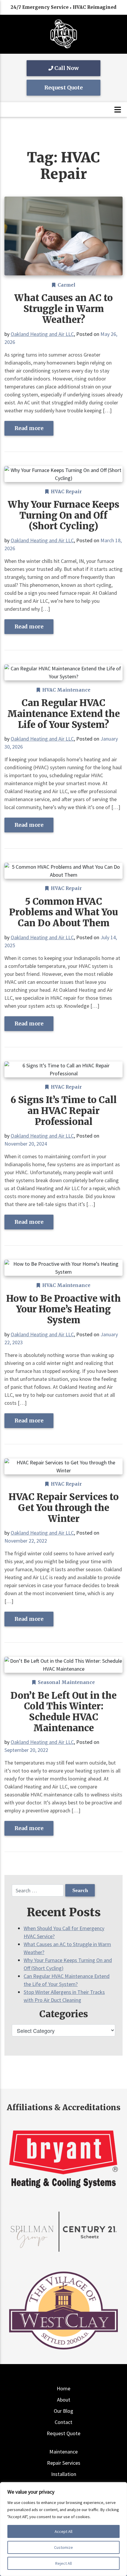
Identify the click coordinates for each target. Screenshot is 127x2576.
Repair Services (64, 2463)
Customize (63, 2547)
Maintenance (63, 2452)
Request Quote (63, 88)
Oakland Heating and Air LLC (42, 334)
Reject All (63, 2563)
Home (63, 2388)
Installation (64, 2474)
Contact (63, 2422)
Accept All (63, 2531)
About (64, 2400)
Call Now (66, 68)
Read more (29, 428)
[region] (63, 2529)
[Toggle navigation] (118, 110)
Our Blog (63, 2411)
